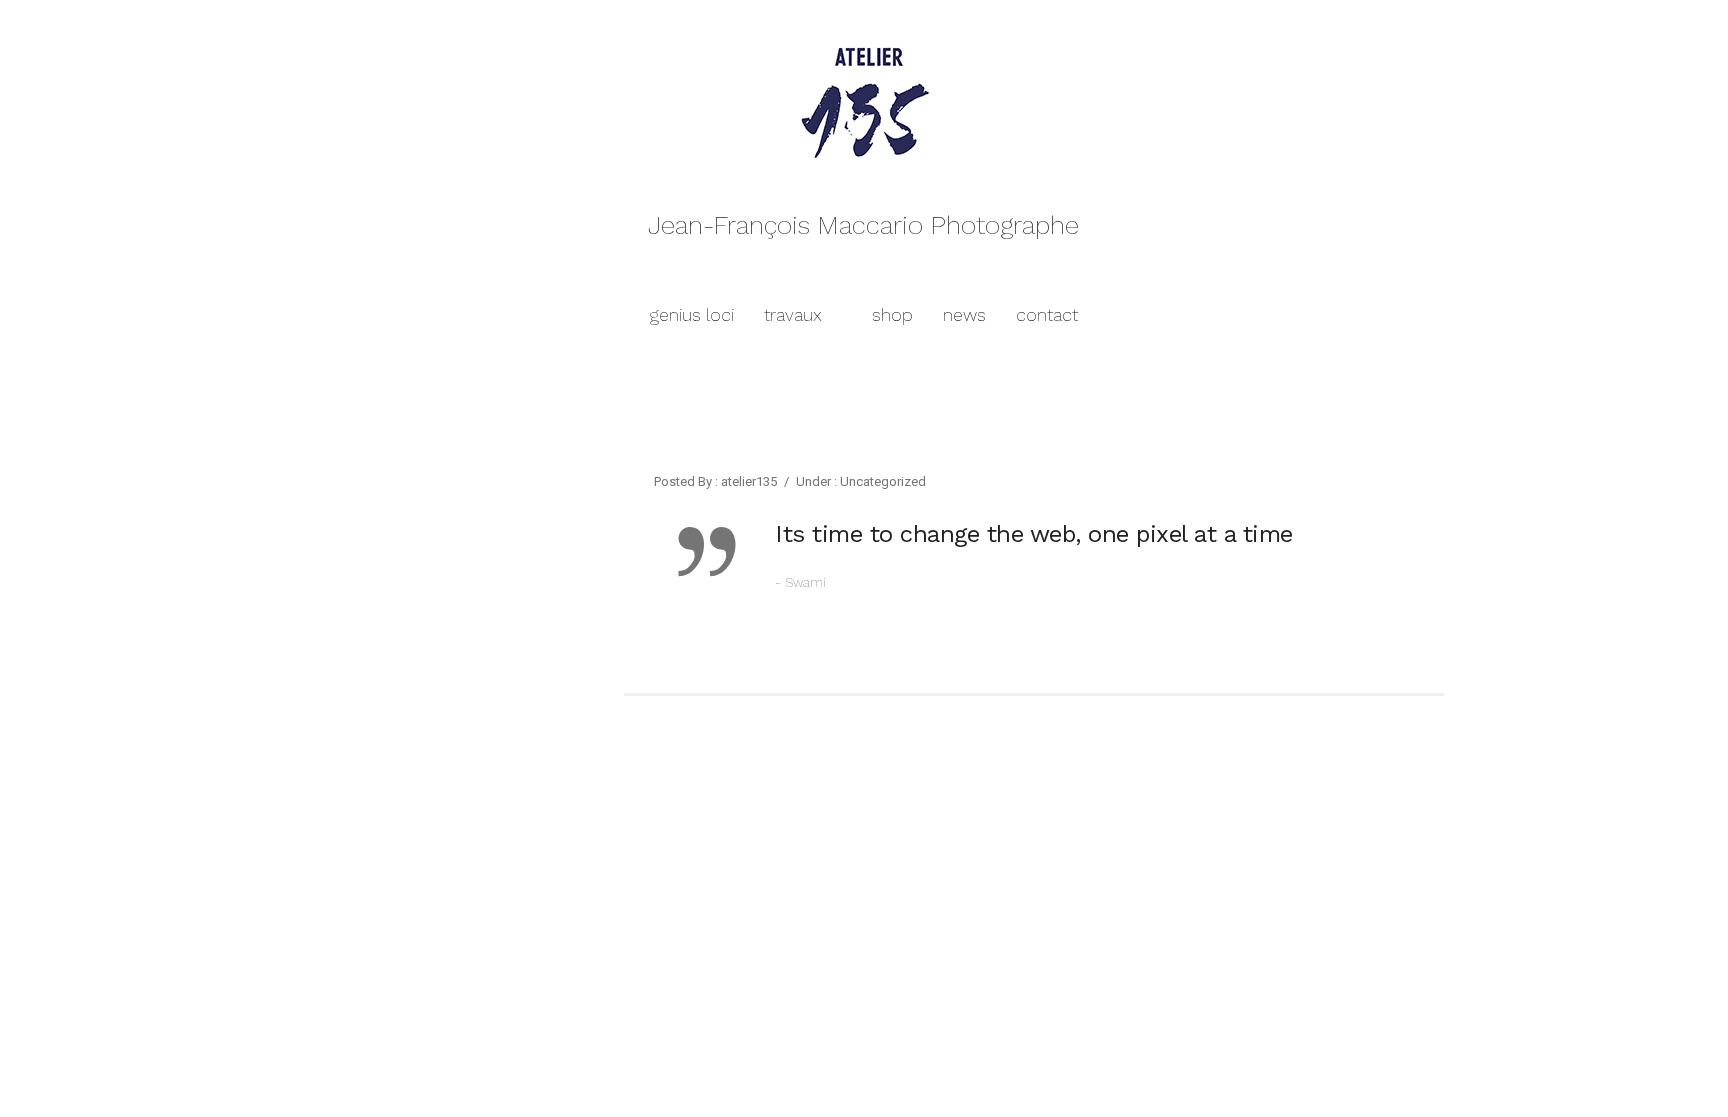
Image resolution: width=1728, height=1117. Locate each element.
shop (892, 314)
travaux (793, 314)
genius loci (692, 314)
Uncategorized (881, 481)
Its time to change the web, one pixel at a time (1034, 534)
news (964, 314)
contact (1047, 314)
